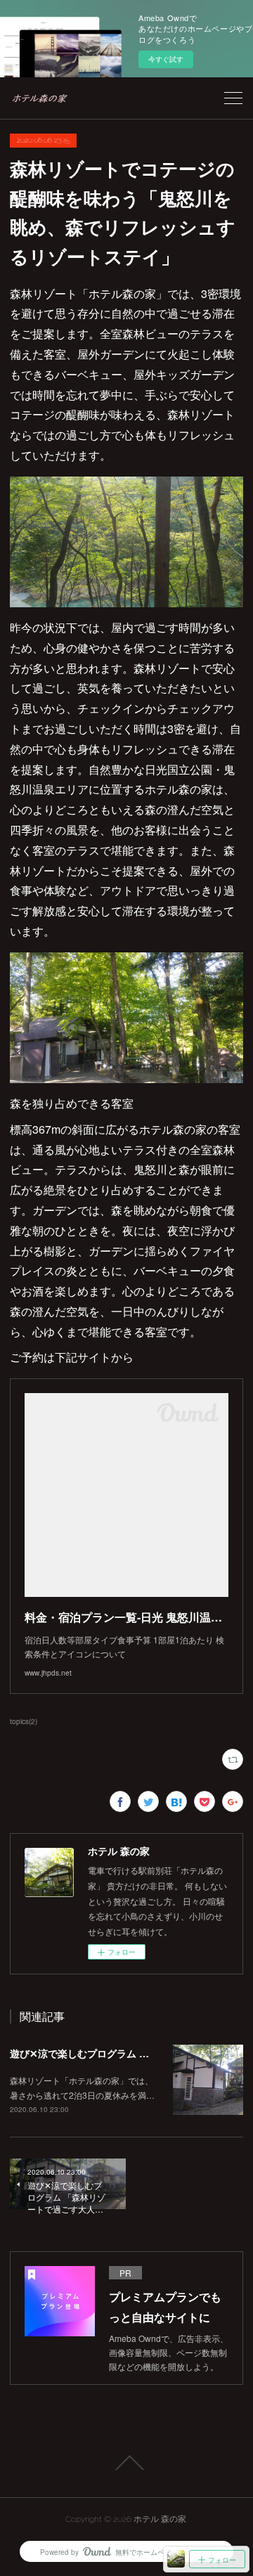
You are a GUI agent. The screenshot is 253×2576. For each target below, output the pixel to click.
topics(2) (24, 1721)
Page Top (126, 2463)
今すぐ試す (166, 59)
